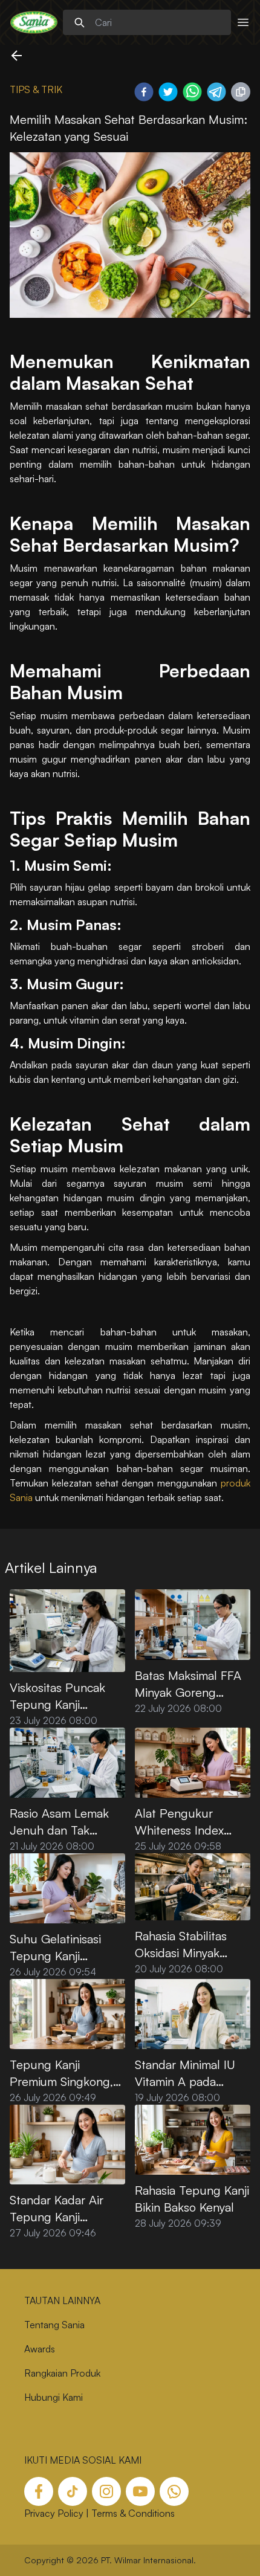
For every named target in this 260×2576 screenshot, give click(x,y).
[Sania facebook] (39, 2491)
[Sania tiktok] (73, 2491)
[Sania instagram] (106, 2491)
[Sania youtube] (140, 2491)
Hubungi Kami (54, 2397)
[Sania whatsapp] (174, 2491)
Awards (40, 2349)
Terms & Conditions (133, 2513)
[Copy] (241, 92)
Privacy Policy (54, 2513)
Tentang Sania (54, 2325)
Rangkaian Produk (62, 2373)
